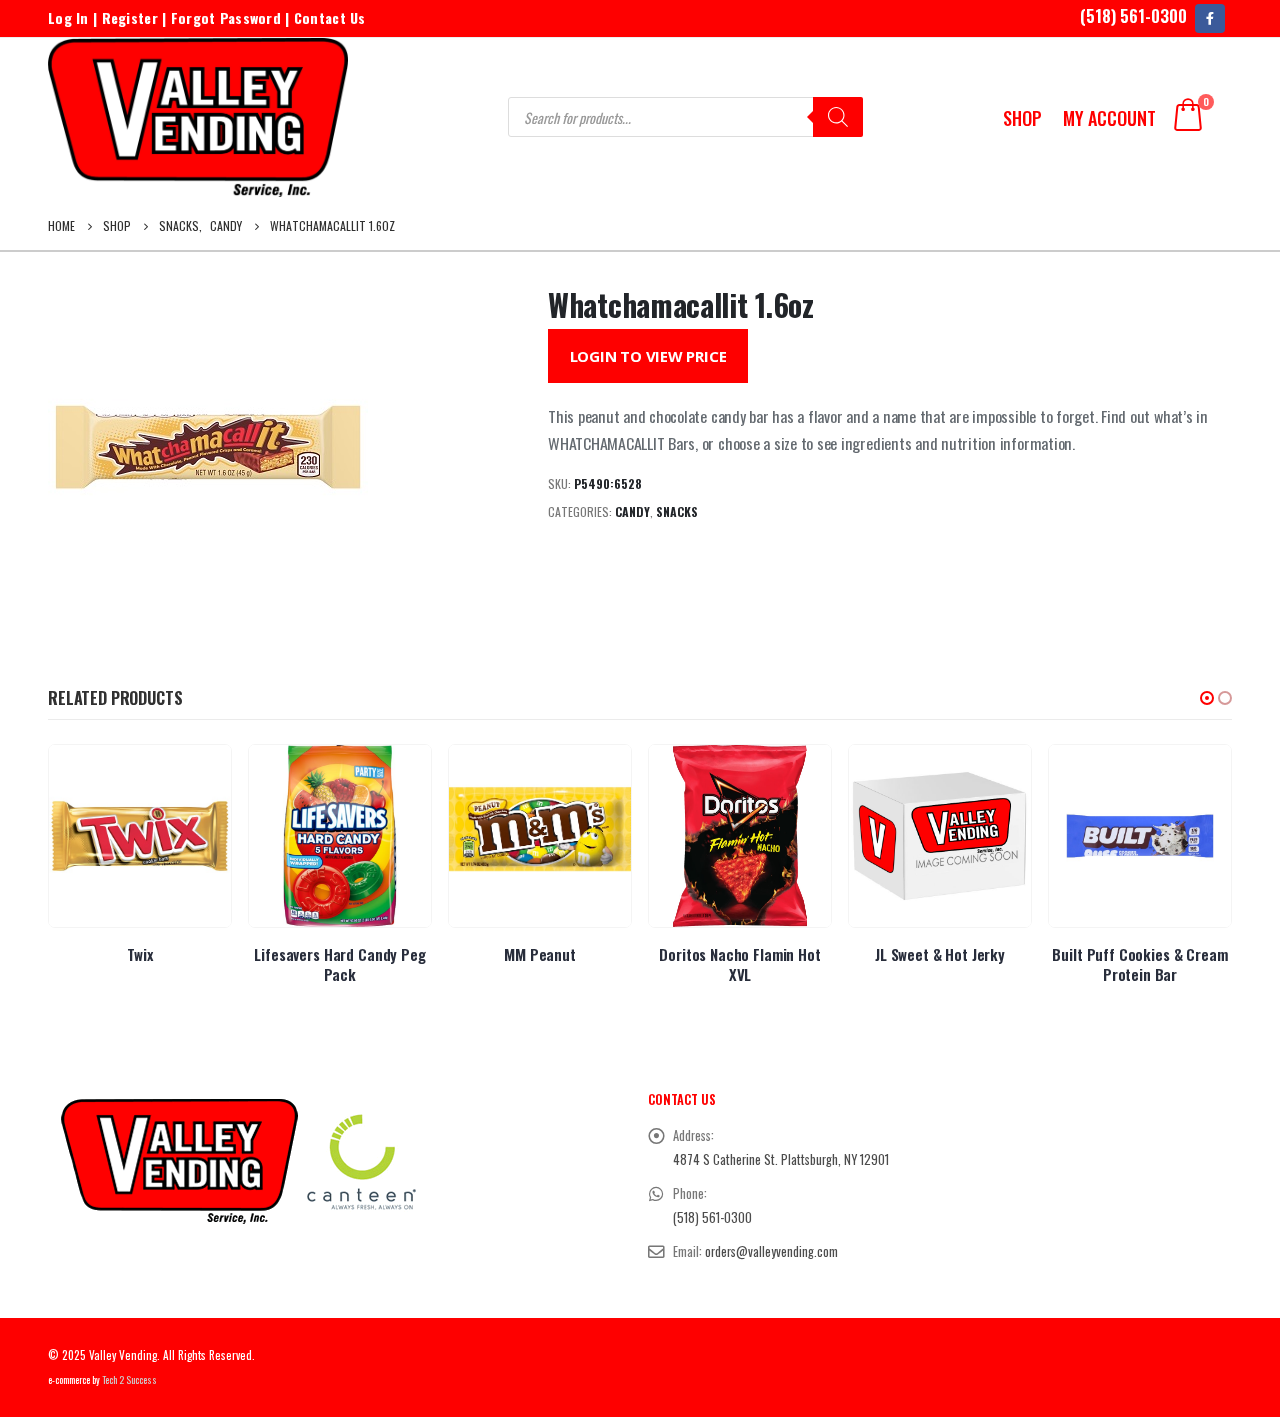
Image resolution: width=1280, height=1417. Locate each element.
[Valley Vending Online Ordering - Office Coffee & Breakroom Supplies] (198, 117)
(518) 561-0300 (1133, 15)
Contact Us (330, 17)
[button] (1207, 698)
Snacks (677, 511)
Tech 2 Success (129, 1380)
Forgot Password (226, 17)
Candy (632, 511)
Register (130, 17)
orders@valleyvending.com (771, 1251)
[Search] (838, 117)
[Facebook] (1209, 18)
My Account (1109, 118)
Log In (68, 17)
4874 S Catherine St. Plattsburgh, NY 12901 (781, 1159)
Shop (1022, 118)
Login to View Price (648, 356)
